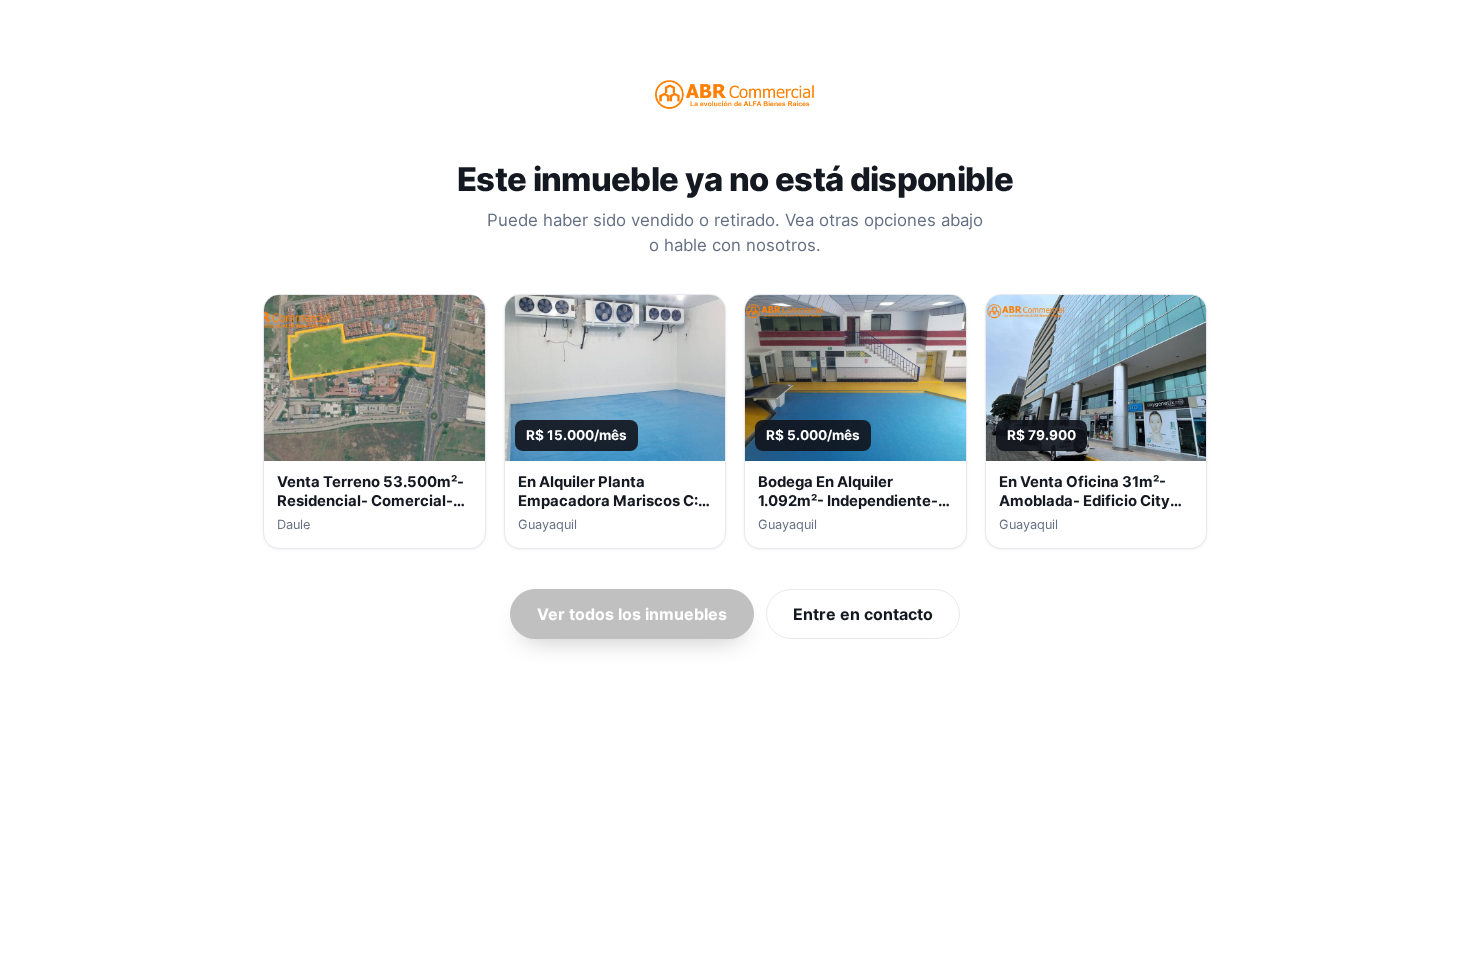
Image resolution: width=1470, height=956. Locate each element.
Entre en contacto (863, 614)
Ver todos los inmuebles (632, 614)
